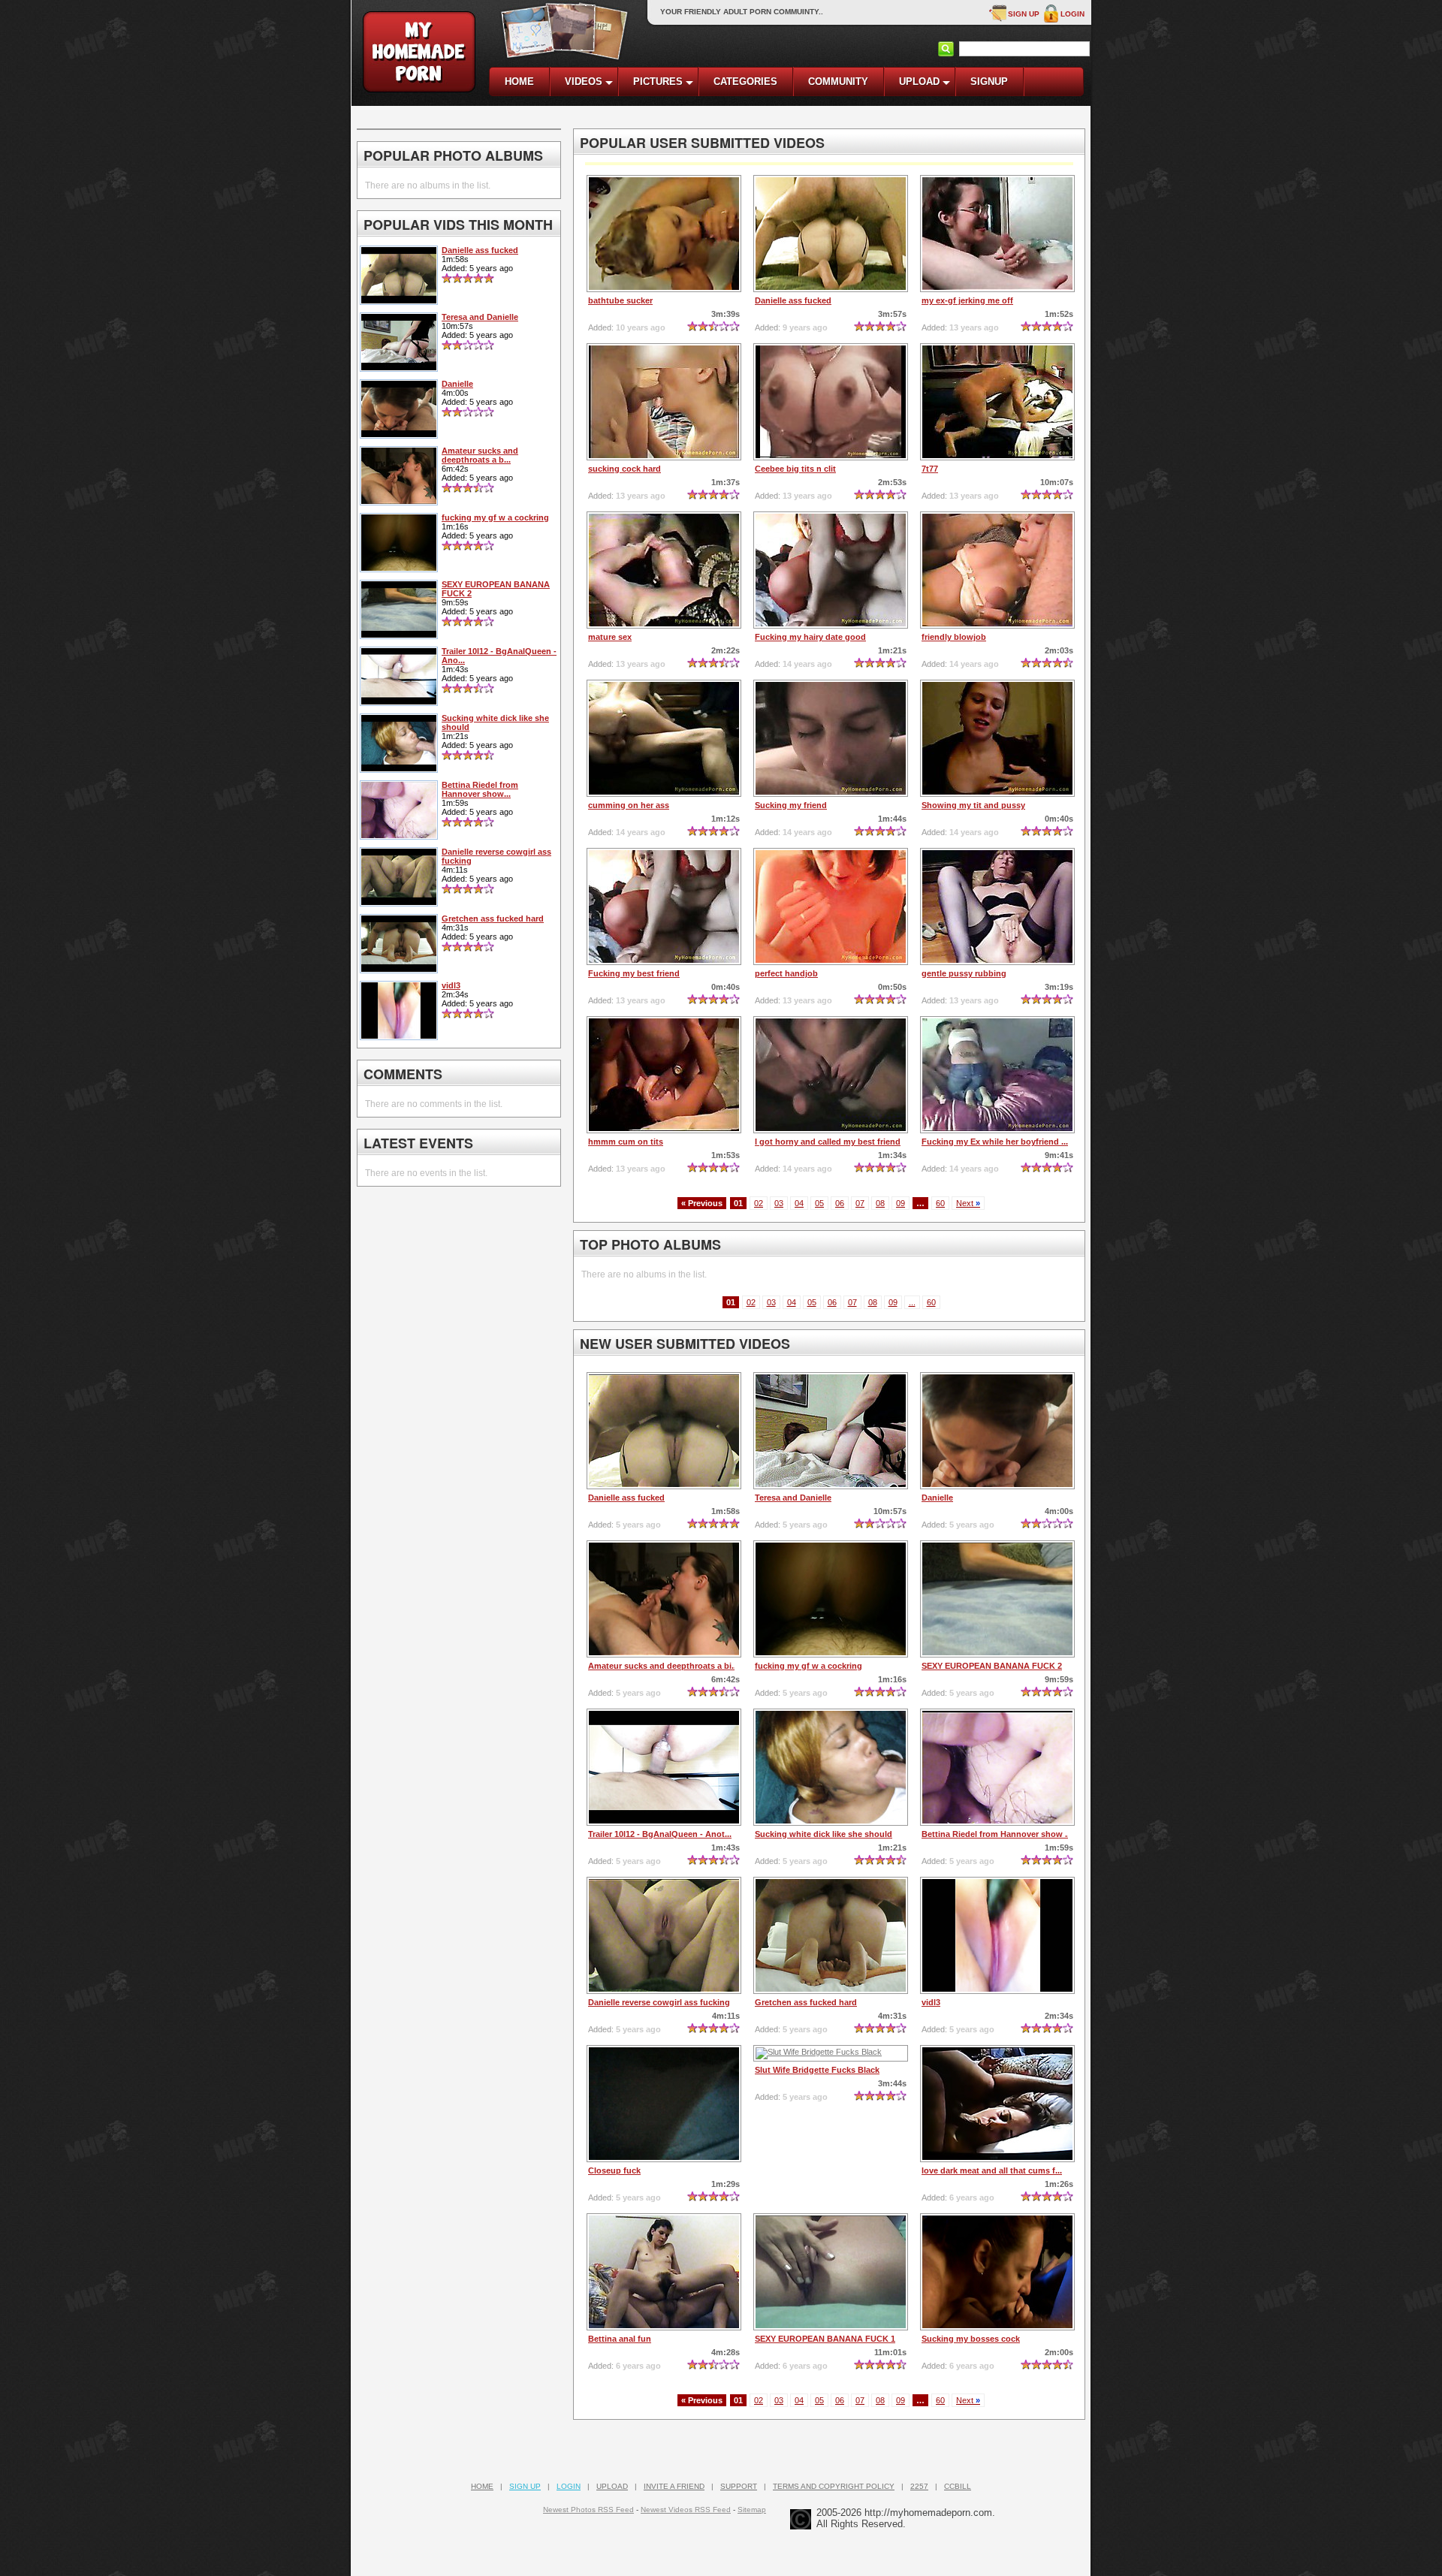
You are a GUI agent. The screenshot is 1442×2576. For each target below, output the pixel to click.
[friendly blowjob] (997, 570)
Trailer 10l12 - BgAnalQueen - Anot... (660, 1834)
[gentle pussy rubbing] (997, 906)
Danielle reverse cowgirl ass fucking (659, 2002)
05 (819, 1203)
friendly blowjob (954, 637)
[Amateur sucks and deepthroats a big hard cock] (664, 1599)
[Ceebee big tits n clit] (831, 402)
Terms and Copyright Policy (834, 2486)
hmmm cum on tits (626, 1142)
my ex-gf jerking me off (967, 300)
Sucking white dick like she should (824, 1834)
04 (799, 1203)
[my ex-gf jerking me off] (997, 234)
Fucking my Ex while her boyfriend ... (995, 1142)
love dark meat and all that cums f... (992, 2170)
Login (1072, 14)
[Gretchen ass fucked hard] (831, 1935)
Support (739, 2486)
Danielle (937, 1498)
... (912, 1302)
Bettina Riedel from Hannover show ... (997, 1834)
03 (779, 1203)
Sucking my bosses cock (971, 2339)
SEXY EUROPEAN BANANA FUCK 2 (992, 1666)
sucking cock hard (624, 469)
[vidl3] (997, 1935)
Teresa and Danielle (793, 1498)
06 (840, 1203)
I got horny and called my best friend (828, 1142)
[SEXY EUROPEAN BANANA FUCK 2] (997, 1599)
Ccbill (958, 2486)
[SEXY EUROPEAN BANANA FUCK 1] (831, 2272)
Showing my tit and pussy (973, 805)
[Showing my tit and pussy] (997, 738)
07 (860, 1203)
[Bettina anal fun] (664, 2272)
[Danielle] (997, 1431)
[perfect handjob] (831, 906)
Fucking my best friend (634, 973)
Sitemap (752, 2510)
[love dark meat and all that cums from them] (997, 2104)
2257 (919, 2486)
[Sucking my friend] (831, 738)
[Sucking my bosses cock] (997, 2272)
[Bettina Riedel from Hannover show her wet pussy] (997, 1767)
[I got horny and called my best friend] (831, 1075)
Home (482, 2486)
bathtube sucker (620, 300)
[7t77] (997, 402)
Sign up (1024, 14)
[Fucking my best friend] (664, 906)
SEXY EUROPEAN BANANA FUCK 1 (825, 2339)
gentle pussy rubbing (964, 973)
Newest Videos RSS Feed (686, 2510)
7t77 (930, 469)
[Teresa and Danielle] (831, 1431)
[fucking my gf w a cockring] (831, 1599)
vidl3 (931, 2002)
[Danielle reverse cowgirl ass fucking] (664, 1935)
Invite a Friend (674, 2486)
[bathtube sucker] (664, 234)
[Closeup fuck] (664, 2104)
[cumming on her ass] (664, 738)
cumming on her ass (629, 805)
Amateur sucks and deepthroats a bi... (663, 1666)
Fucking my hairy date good (810, 637)
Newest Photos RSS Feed (588, 2510)
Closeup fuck (614, 2170)
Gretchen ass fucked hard (806, 2002)
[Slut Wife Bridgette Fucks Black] (831, 2053)
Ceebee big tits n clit (795, 469)
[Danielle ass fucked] (831, 234)
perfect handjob (786, 973)
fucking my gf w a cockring (808, 1666)
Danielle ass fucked (793, 300)
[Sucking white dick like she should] (831, 1767)
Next (968, 1203)
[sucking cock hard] (664, 402)
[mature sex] (664, 570)
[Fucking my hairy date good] (831, 570)
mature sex (610, 637)
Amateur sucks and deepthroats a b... (480, 455)
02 (759, 1203)
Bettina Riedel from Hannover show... (480, 789)
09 (900, 1203)
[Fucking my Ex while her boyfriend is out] (997, 1075)
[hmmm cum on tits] (664, 1075)
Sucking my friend (791, 805)
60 (940, 1203)
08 (880, 1203)
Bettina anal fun (620, 2339)
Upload (612, 2486)
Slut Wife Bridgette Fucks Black (817, 2070)
